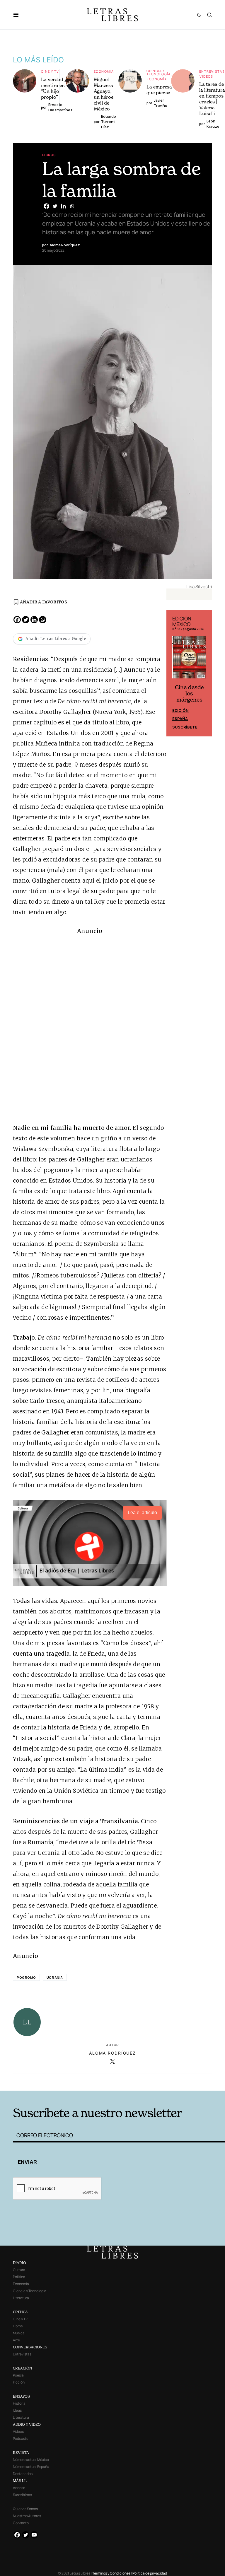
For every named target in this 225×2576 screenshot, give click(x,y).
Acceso (19, 2488)
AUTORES (157, 2081)
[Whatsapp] (72, 206)
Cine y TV (50, 71)
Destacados (23, 2474)
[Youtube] (34, 2535)
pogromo (26, 1977)
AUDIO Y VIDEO (27, 2424)
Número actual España (31, 2467)
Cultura (19, 2270)
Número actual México (31, 2460)
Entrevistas (212, 71)
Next (204, 673)
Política (19, 2277)
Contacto (21, 2523)
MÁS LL (20, 2481)
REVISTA (21, 2453)
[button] (19, 15)
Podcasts (21, 2438)
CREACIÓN (22, 2368)
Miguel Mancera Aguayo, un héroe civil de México (104, 94)
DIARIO (19, 2263)
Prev (174, 673)
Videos (206, 76)
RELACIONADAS (57, 2081)
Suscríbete (185, 727)
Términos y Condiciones (111, 2573)
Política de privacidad (150, 2573)
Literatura (21, 2298)
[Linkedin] (63, 206)
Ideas (17, 2410)
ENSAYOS (21, 2396)
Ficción (19, 2382)
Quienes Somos (25, 2509)
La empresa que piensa (159, 90)
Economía (104, 71)
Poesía (18, 2375)
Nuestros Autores (27, 2516)
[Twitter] (55, 206)
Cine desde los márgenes (189, 694)
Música (19, 2333)
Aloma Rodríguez (112, 2053)
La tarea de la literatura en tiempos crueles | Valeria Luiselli (212, 99)
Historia (19, 2403)
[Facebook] (46, 206)
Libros (49, 155)
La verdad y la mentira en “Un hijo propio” (57, 88)
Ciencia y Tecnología (159, 72)
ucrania (55, 1977)
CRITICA (20, 2312)
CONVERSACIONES (30, 2347)
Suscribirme (22, 2495)
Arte (16, 2340)
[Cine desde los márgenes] (189, 659)
